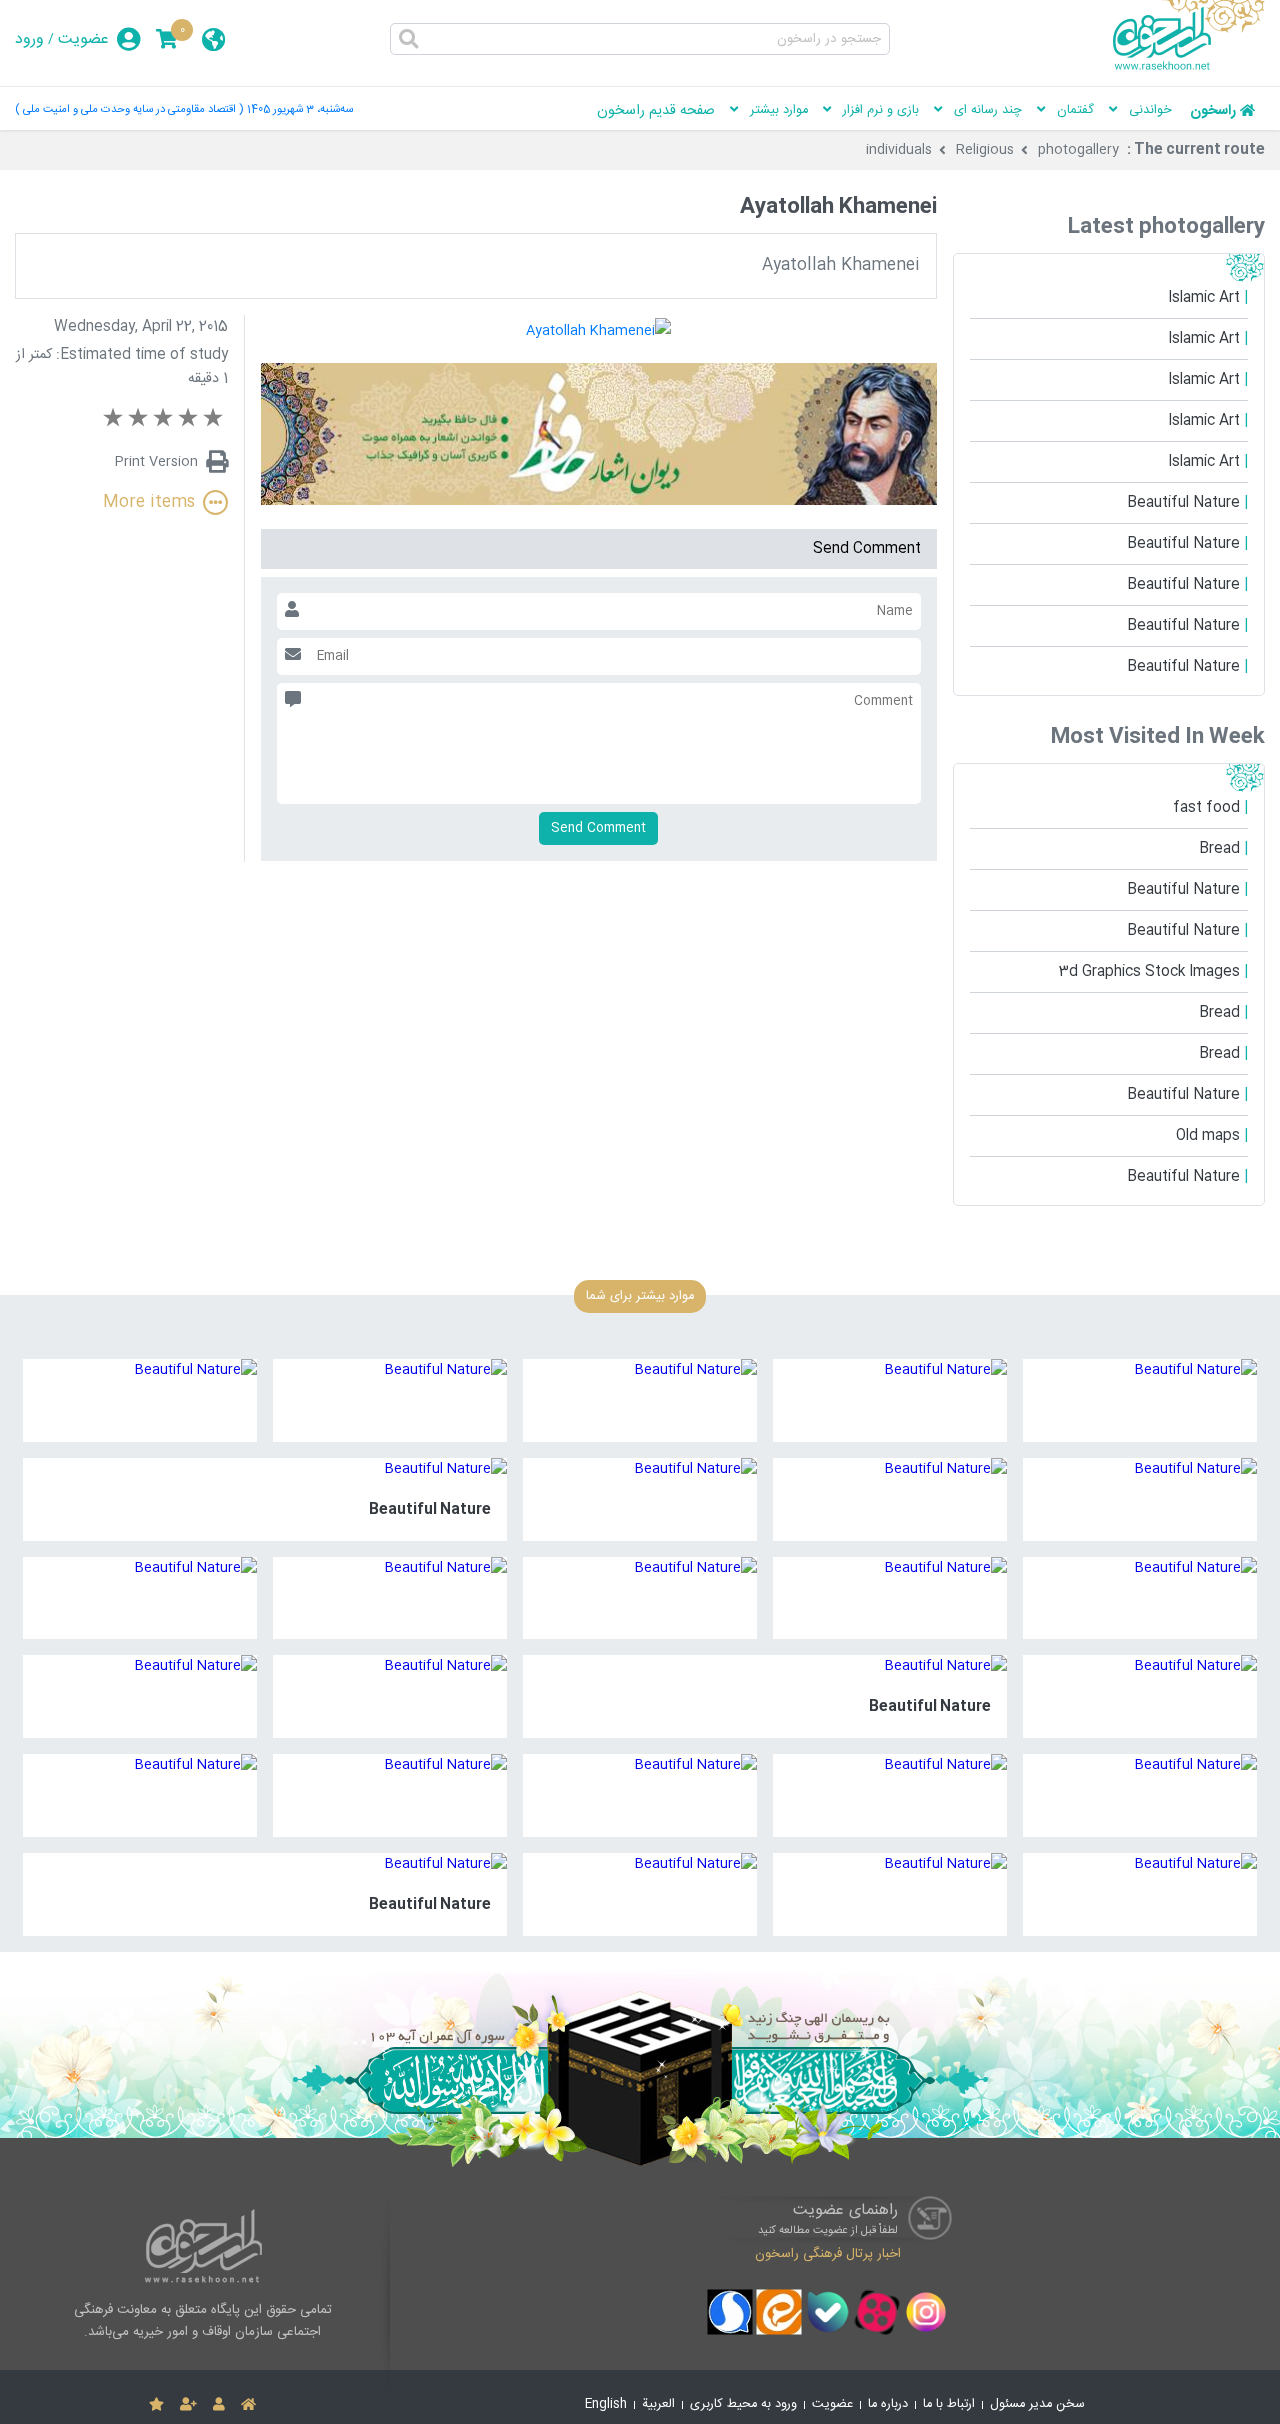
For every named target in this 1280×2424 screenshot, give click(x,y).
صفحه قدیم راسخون (656, 111)
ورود (29, 39)
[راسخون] (1189, 67)
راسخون (1213, 111)
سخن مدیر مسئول (1037, 2404)
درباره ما (888, 2404)
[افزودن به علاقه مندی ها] (156, 2405)
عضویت (83, 39)
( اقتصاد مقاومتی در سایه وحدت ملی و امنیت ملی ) (129, 109)
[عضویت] (188, 2405)
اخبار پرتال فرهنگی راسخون (828, 2254)
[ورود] (219, 2405)
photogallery (1078, 150)
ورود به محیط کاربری (743, 2404)
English (606, 2404)
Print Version (156, 462)
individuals (899, 150)
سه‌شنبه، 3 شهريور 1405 (300, 109)
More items (149, 502)
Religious (985, 150)
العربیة (658, 2404)
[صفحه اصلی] (248, 2405)
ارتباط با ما (949, 2404)
